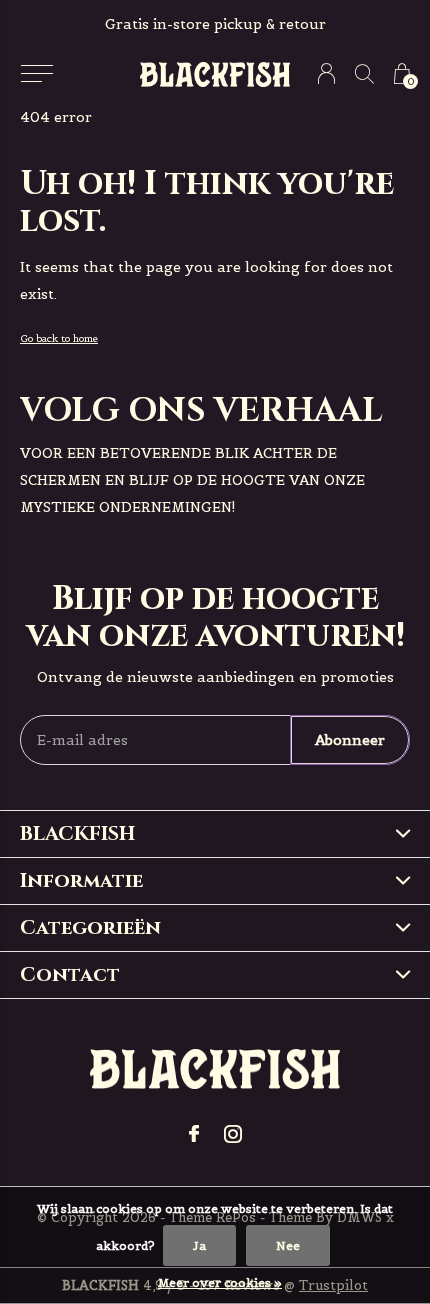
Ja (199, 1245)
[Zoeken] (364, 73)
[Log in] (326, 73)
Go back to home (59, 338)
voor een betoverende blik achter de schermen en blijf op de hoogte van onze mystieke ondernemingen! (192, 480)
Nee (288, 1245)
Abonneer (350, 740)
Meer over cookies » (220, 1282)
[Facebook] (194, 1134)
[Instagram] (233, 1134)
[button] (36, 74)
